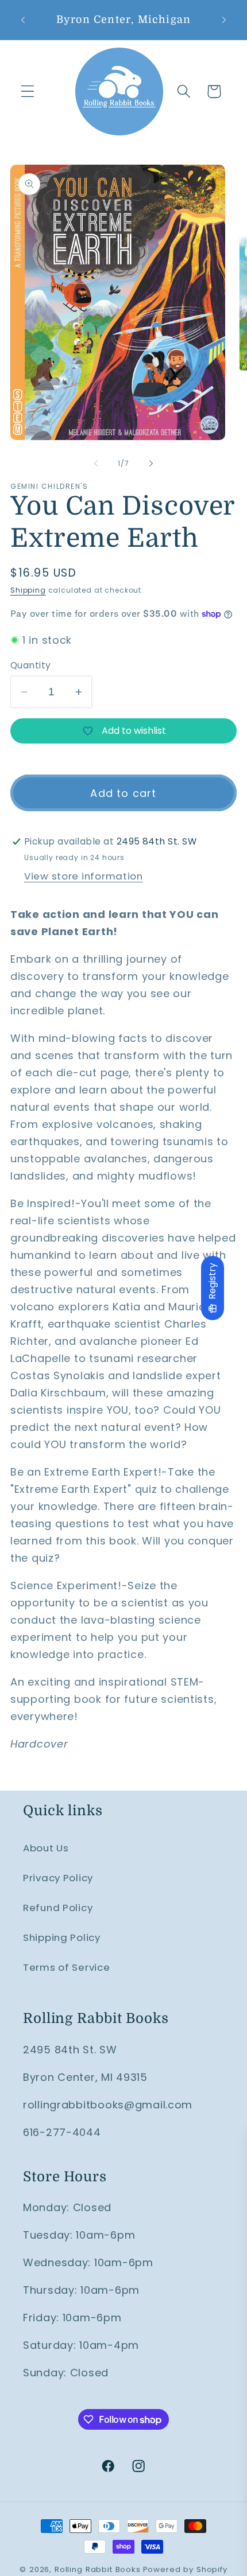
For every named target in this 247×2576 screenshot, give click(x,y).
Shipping (28, 590)
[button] (28, 92)
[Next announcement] (224, 20)
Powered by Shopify (185, 2569)
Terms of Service (67, 1967)
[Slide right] (151, 463)
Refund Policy (58, 1908)
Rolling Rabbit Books (98, 2569)
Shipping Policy (62, 1937)
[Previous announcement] (23, 20)
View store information (84, 876)
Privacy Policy (58, 1878)
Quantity (31, 665)
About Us (46, 1848)
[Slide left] (96, 463)
